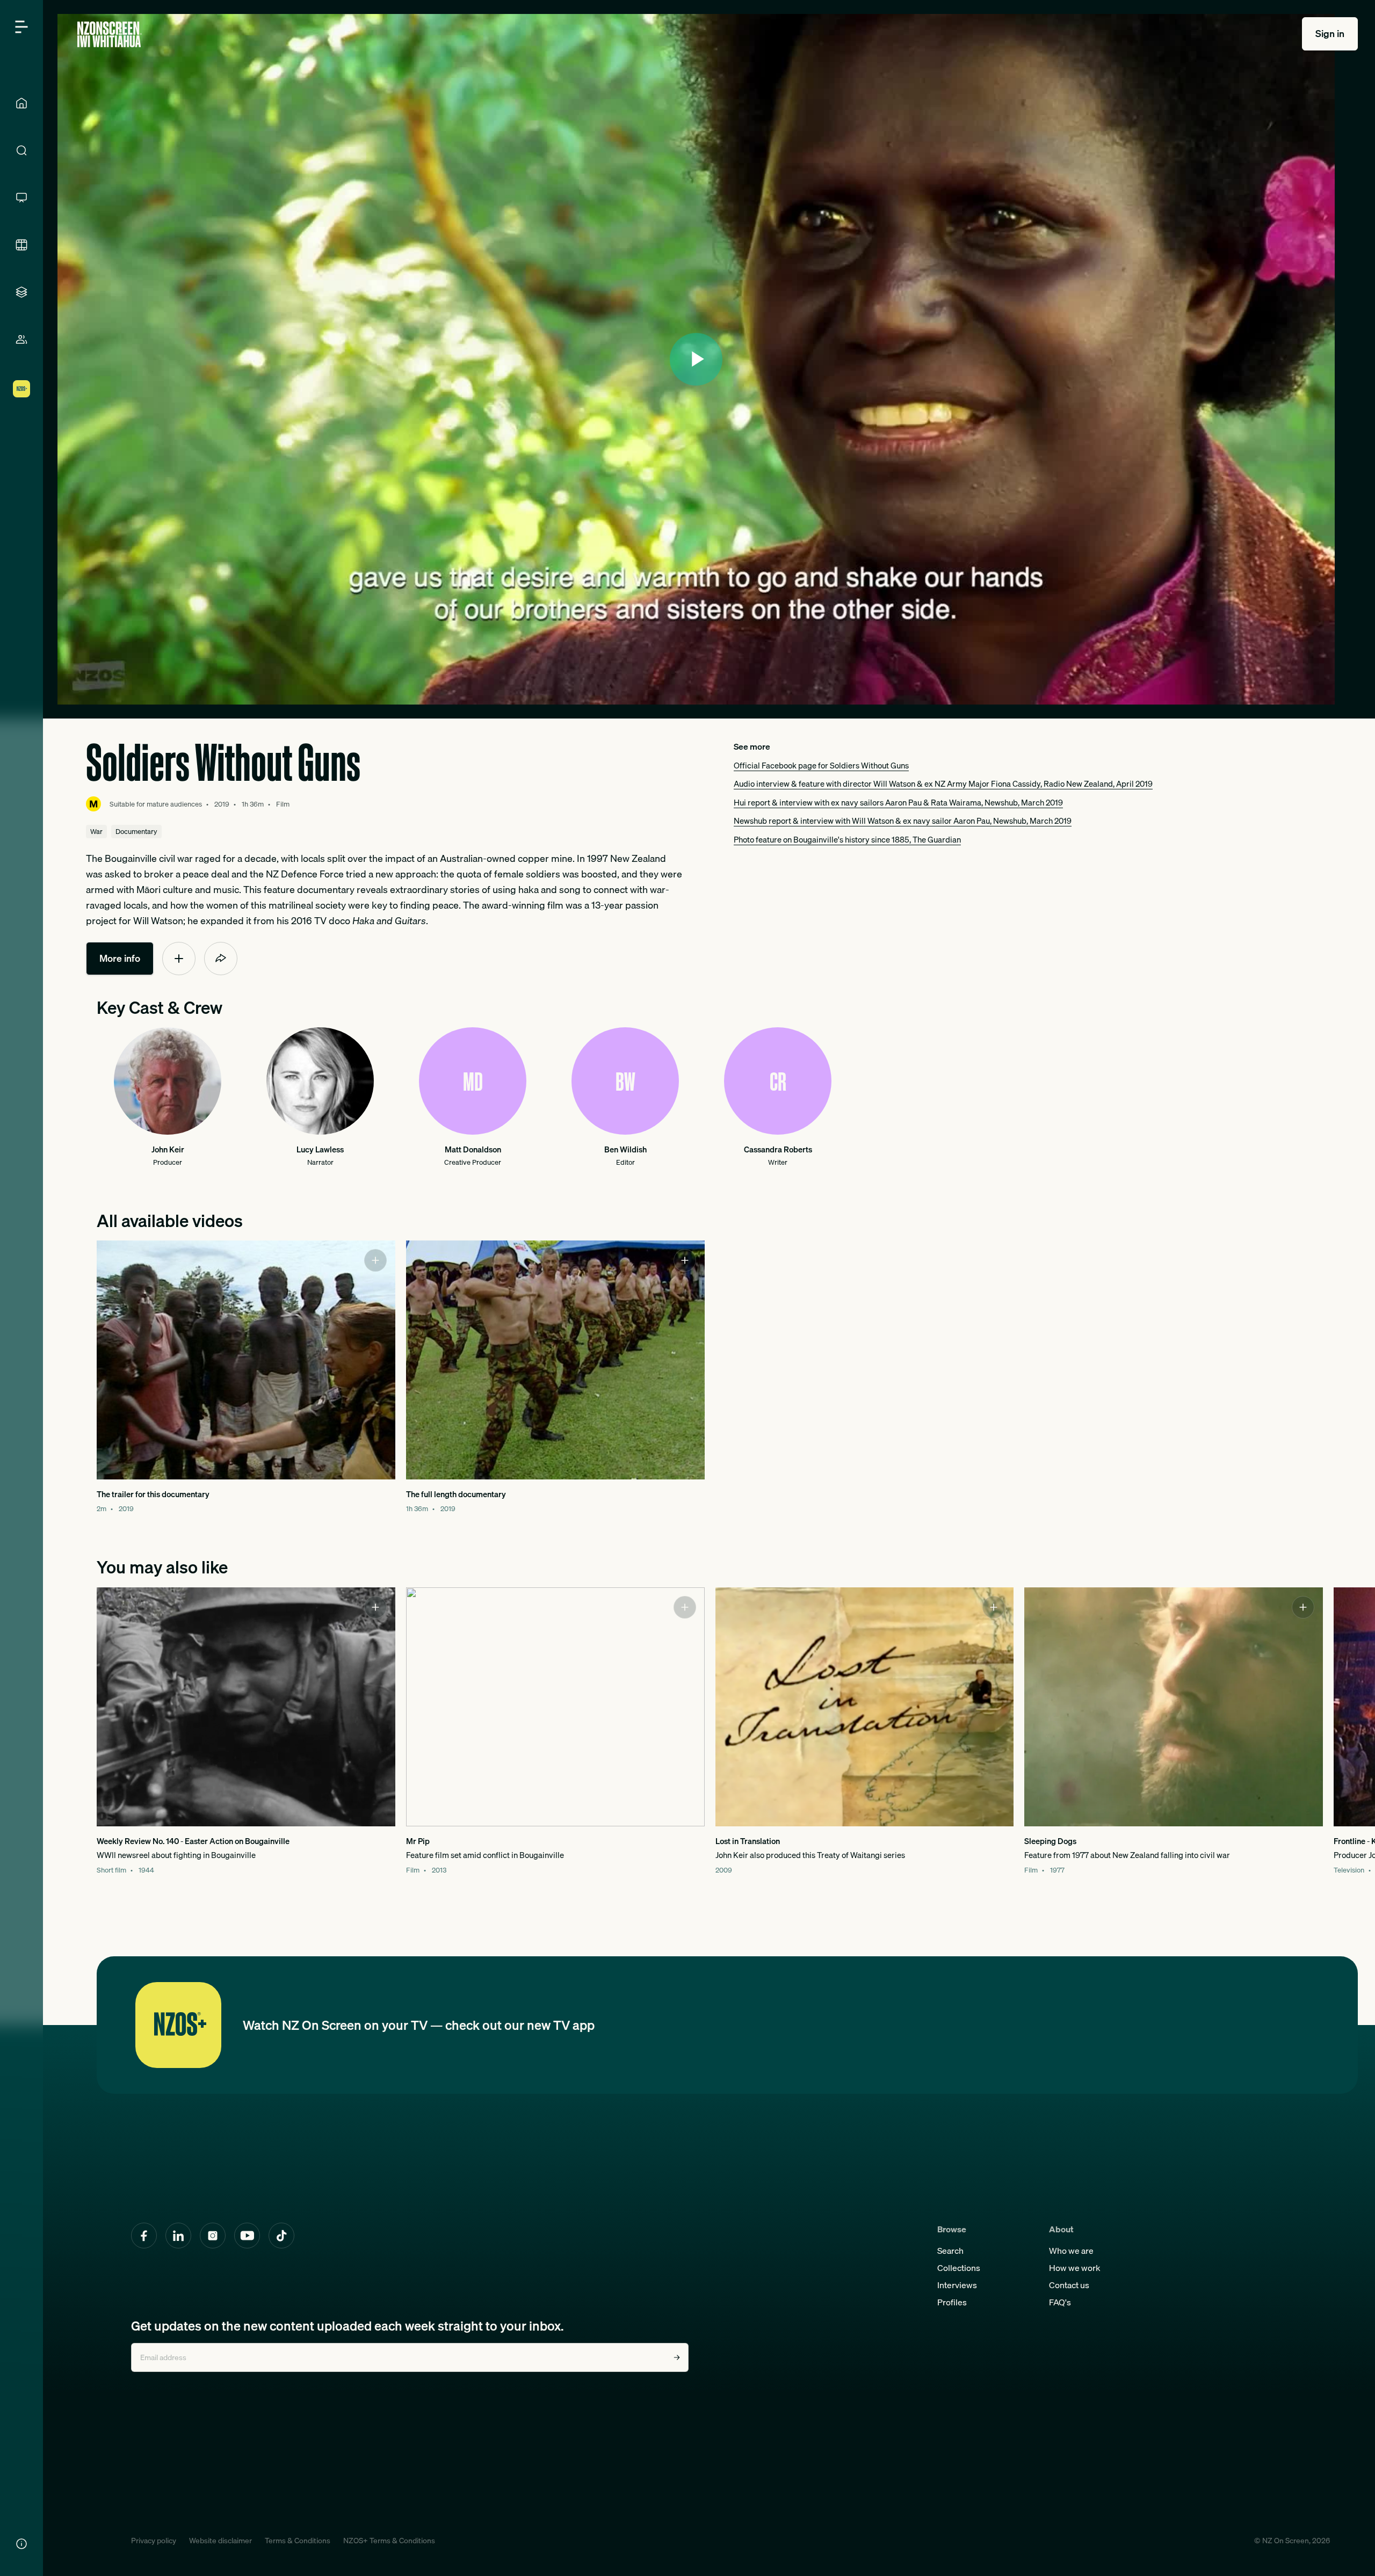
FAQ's (1060, 2302)
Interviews (957, 2285)
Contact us (1069, 2285)
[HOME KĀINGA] (21, 103)
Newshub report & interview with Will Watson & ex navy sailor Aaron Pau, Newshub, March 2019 (903, 821)
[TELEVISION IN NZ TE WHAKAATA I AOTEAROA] (21, 198)
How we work (1075, 2268)
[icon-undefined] (179, 959)
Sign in (1330, 34)
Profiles (952, 2302)
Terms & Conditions (298, 2541)
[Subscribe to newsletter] (677, 2357)
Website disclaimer (220, 2541)
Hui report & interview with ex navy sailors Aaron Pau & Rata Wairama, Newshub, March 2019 (898, 802)
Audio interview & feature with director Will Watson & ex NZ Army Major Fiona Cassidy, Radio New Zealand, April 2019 (943, 783)
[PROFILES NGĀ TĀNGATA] (21, 339)
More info (120, 958)
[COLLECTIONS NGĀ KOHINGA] (21, 292)
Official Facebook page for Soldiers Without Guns (821, 765)
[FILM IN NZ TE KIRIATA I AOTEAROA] (21, 245)
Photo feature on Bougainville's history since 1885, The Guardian (847, 839)
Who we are (1071, 2251)
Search (950, 2251)
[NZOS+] (21, 389)
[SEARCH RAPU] (21, 150)
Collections (959, 2268)
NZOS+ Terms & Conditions (389, 2541)
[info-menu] (21, 2544)
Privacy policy (154, 2541)
